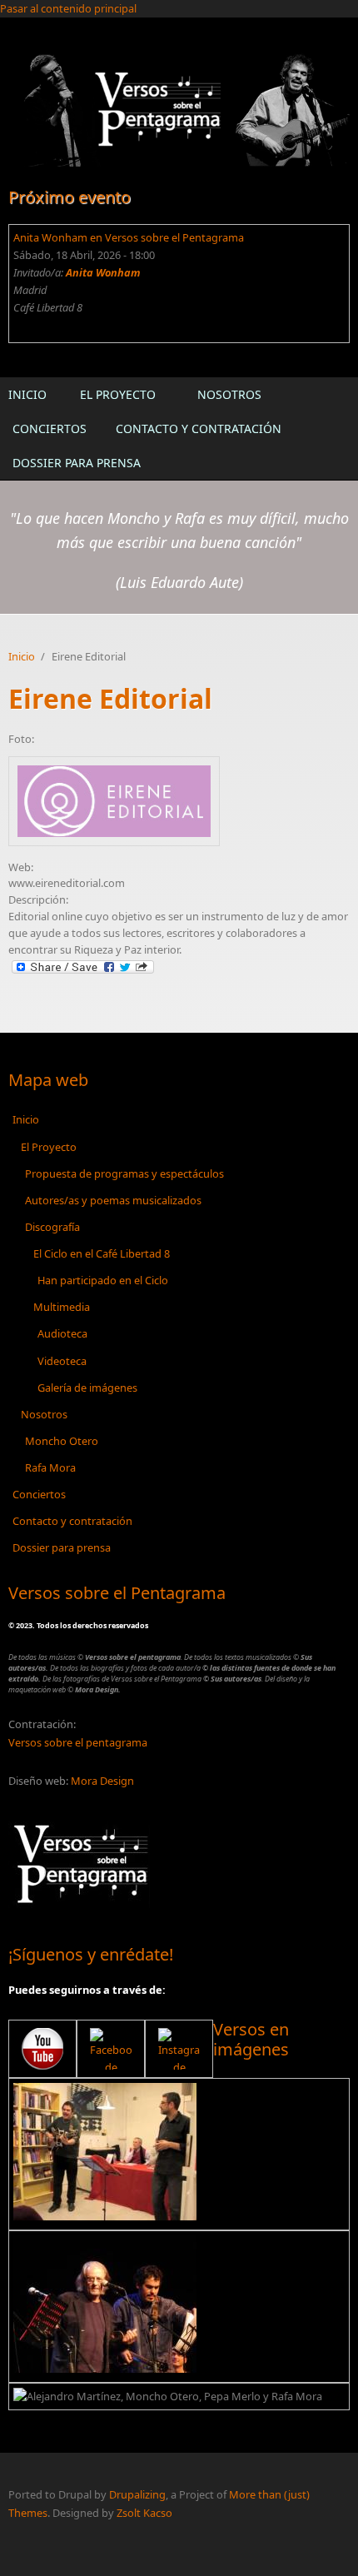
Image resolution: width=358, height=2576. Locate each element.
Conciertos (50, 429)
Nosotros (229, 394)
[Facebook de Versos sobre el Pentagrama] (111, 2049)
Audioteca (62, 1333)
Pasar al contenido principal (68, 8)
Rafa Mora (50, 1467)
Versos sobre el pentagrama (78, 1742)
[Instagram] (179, 2049)
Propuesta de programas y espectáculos (124, 1173)
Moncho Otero (62, 1441)
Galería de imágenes (87, 1388)
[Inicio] (179, 109)
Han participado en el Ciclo (103, 1280)
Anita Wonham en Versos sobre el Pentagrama (129, 237)
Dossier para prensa (77, 463)
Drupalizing (137, 2494)
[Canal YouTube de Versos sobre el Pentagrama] (42, 2049)
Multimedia (62, 1307)
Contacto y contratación (199, 429)
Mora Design (102, 1781)
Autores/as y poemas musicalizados (113, 1200)
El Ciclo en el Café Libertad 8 (102, 1253)
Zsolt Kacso (144, 2513)
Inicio (27, 394)
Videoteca (62, 1361)
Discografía (52, 1227)
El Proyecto (118, 394)
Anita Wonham (103, 272)
